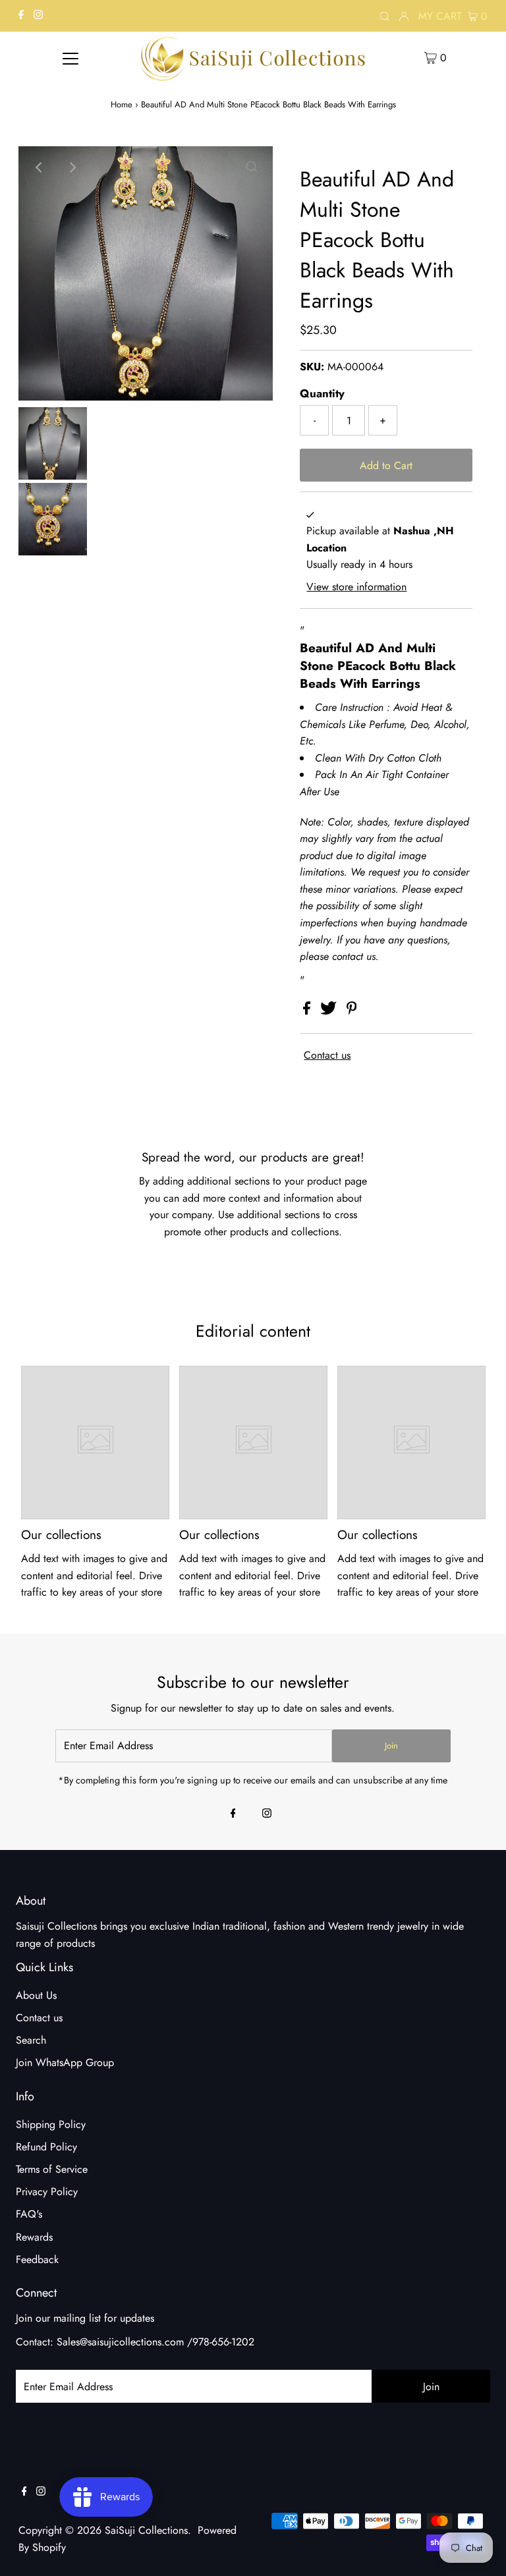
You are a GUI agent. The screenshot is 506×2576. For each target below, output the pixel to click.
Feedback (37, 2259)
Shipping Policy (51, 2124)
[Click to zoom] (252, 167)
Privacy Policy (47, 2192)
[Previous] (40, 167)
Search (31, 2040)
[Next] (72, 167)
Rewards (34, 2237)
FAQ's (29, 2214)
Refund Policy (46, 2147)
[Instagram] (38, 16)
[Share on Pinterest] (352, 1011)
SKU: (312, 367)
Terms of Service (52, 2169)
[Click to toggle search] (385, 16)
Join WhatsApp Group (65, 2062)
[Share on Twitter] (330, 1011)
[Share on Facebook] (308, 1011)
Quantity (322, 393)
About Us (36, 1995)
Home (122, 104)
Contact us (327, 1055)
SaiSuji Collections (146, 2530)
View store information (356, 587)
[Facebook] (21, 16)
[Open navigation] (70, 57)
